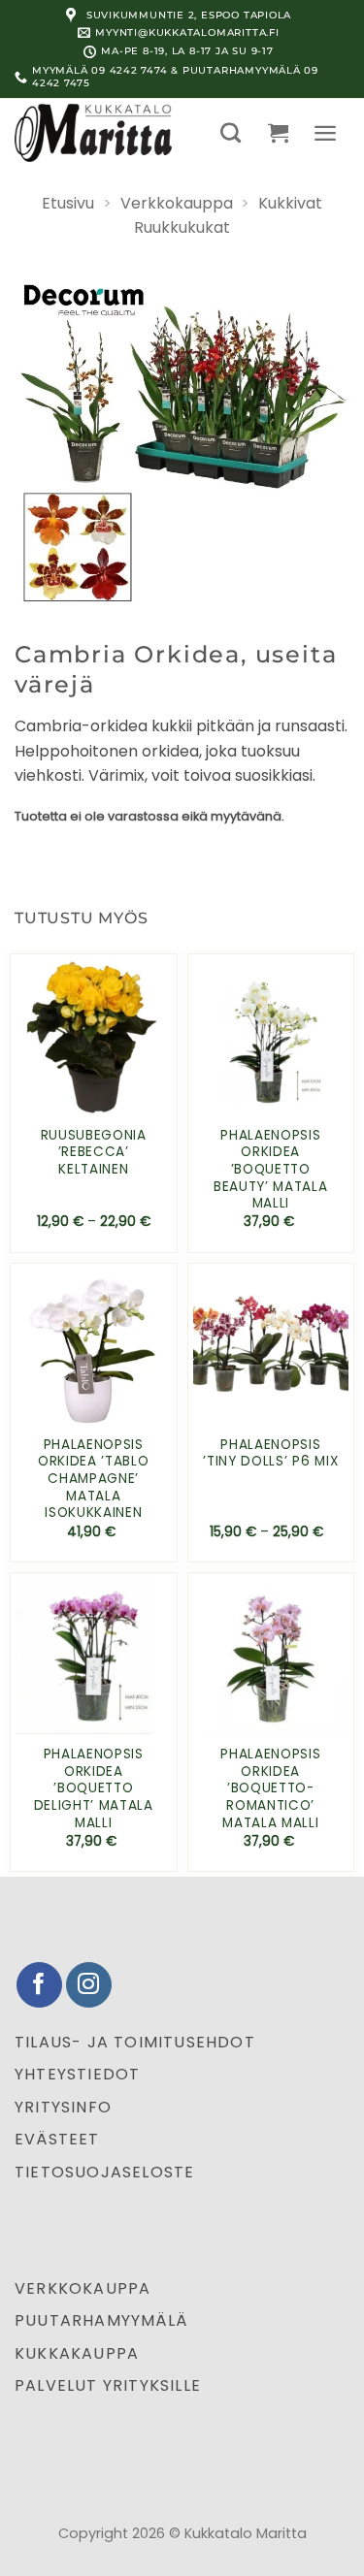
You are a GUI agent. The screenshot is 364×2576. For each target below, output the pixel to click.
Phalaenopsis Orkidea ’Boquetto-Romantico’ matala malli (270, 1788)
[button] (231, 132)
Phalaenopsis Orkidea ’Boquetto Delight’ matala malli (94, 1788)
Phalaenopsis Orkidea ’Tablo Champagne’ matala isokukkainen (94, 1479)
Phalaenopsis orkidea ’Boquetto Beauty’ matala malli (271, 1170)
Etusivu (68, 203)
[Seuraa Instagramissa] (89, 1985)
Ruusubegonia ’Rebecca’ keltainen (94, 1153)
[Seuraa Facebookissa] (39, 1985)
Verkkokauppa (177, 203)
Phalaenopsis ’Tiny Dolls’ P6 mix (270, 1453)
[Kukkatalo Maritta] (103, 133)
